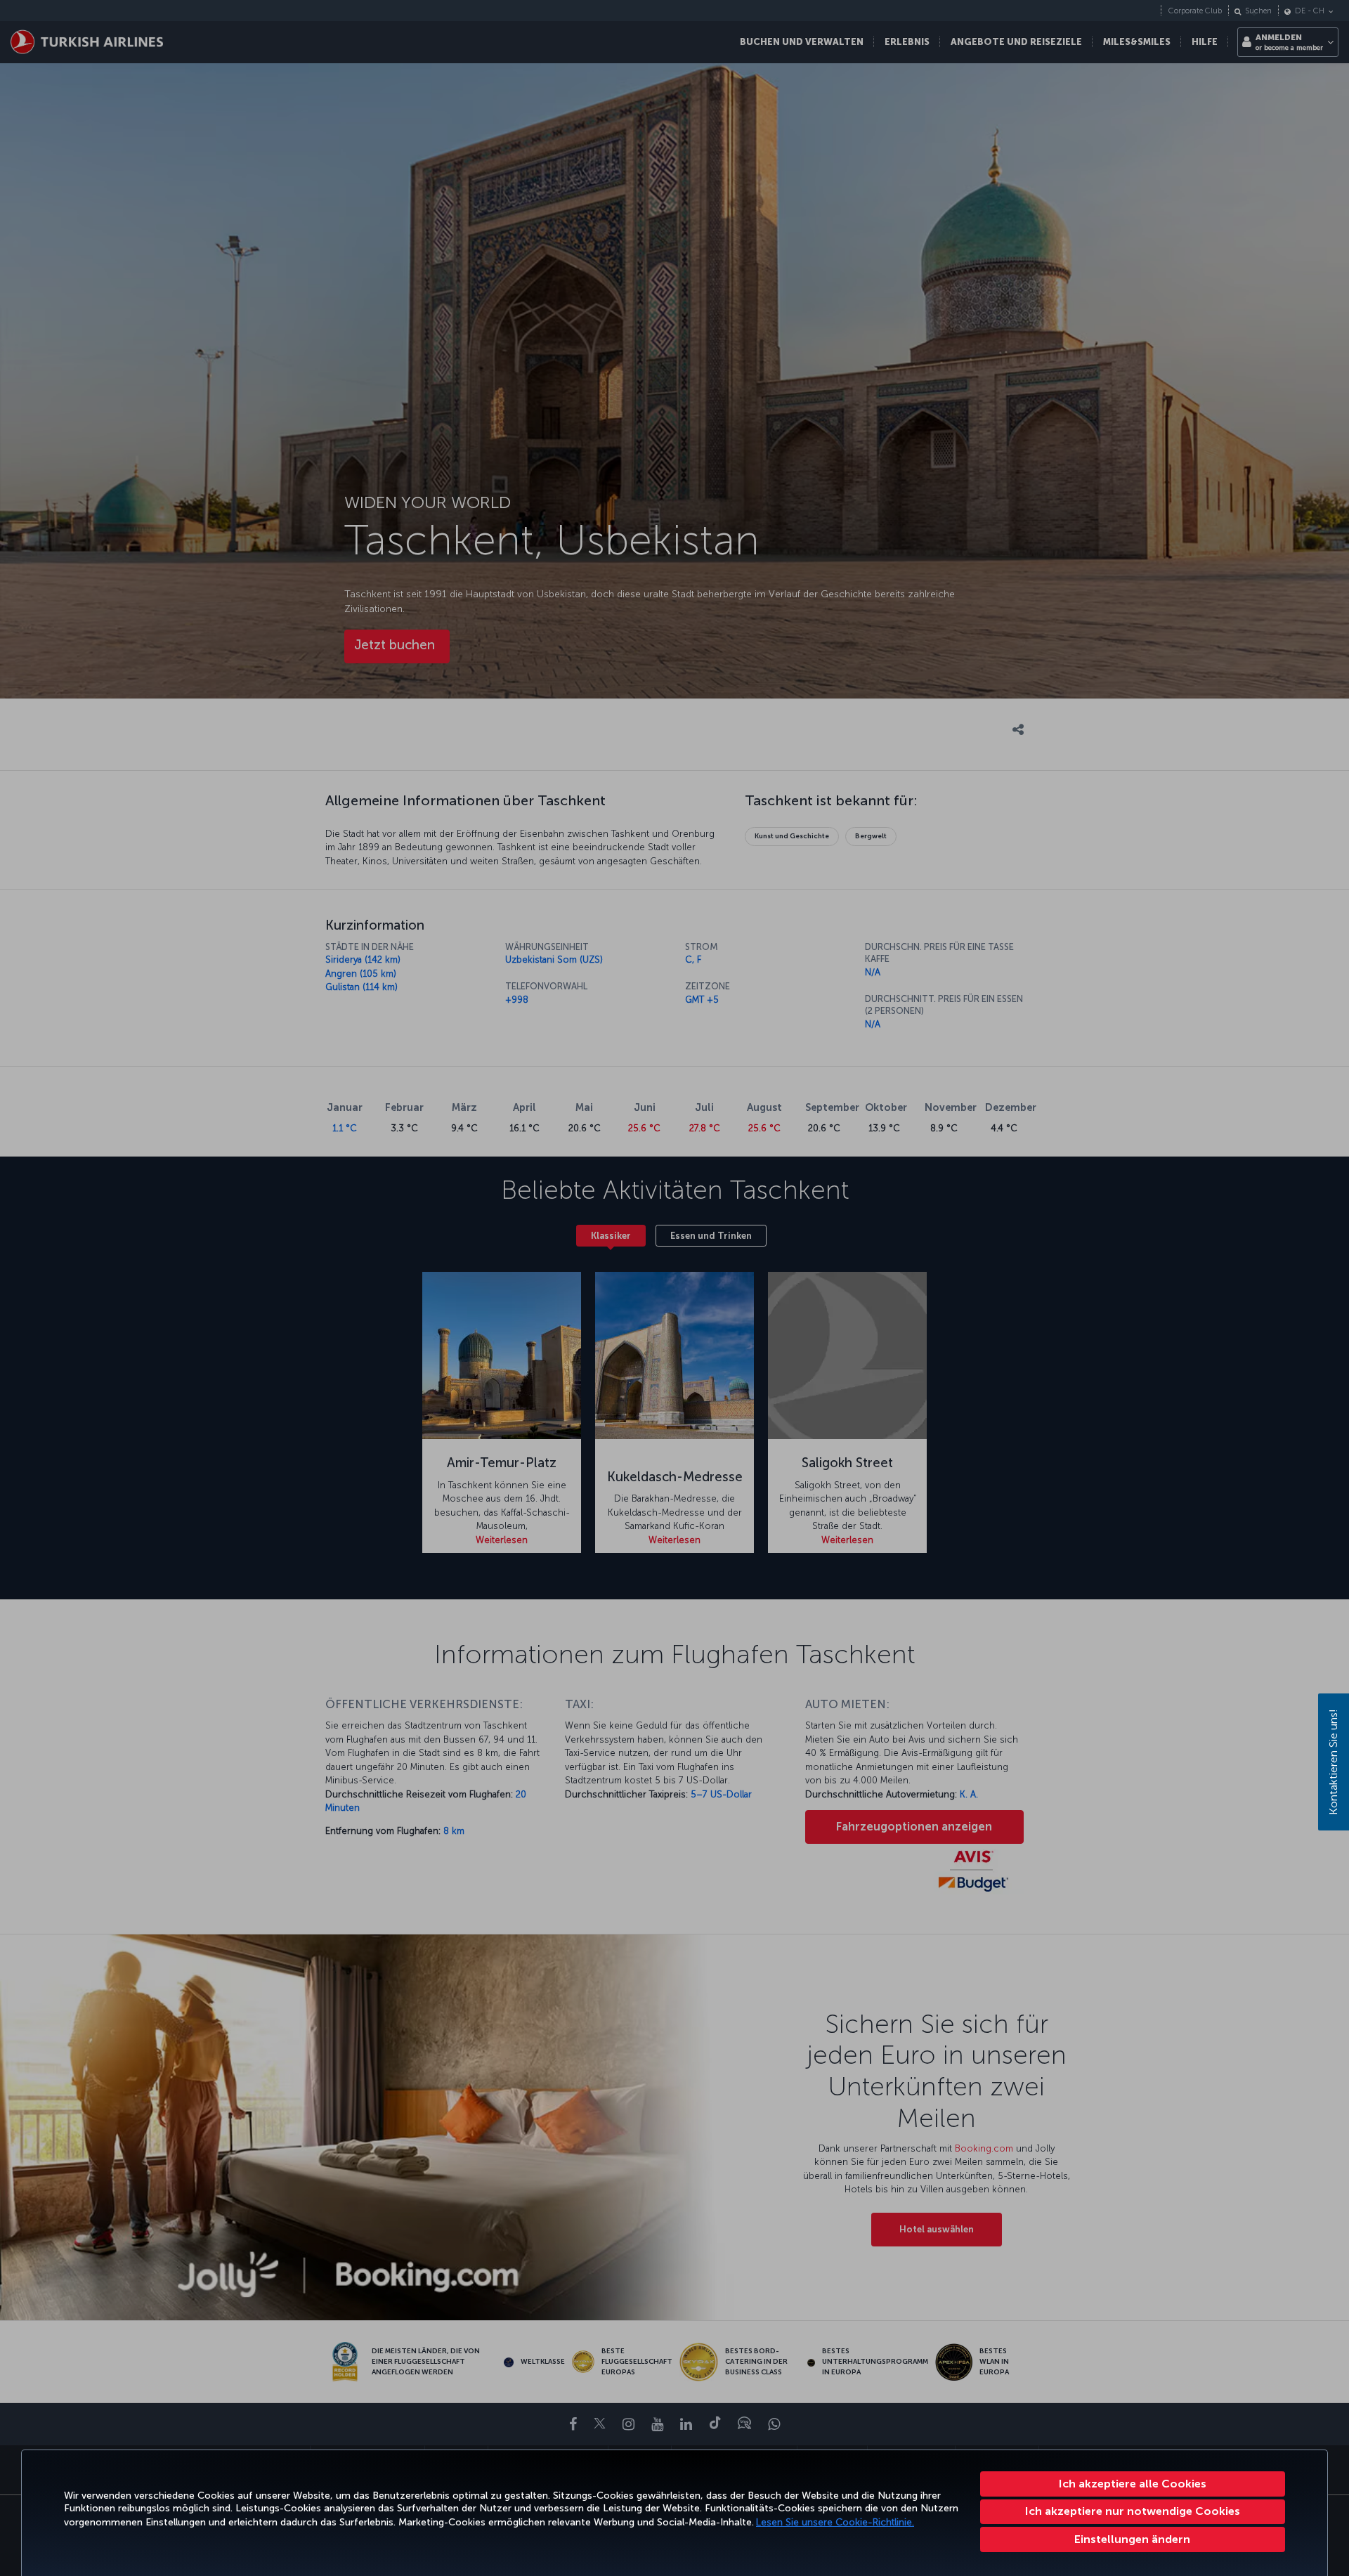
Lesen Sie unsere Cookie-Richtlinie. (835, 2522)
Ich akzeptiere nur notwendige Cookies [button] (1133, 2511)
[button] (1133, 2539)
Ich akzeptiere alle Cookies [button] (1133, 2484)
